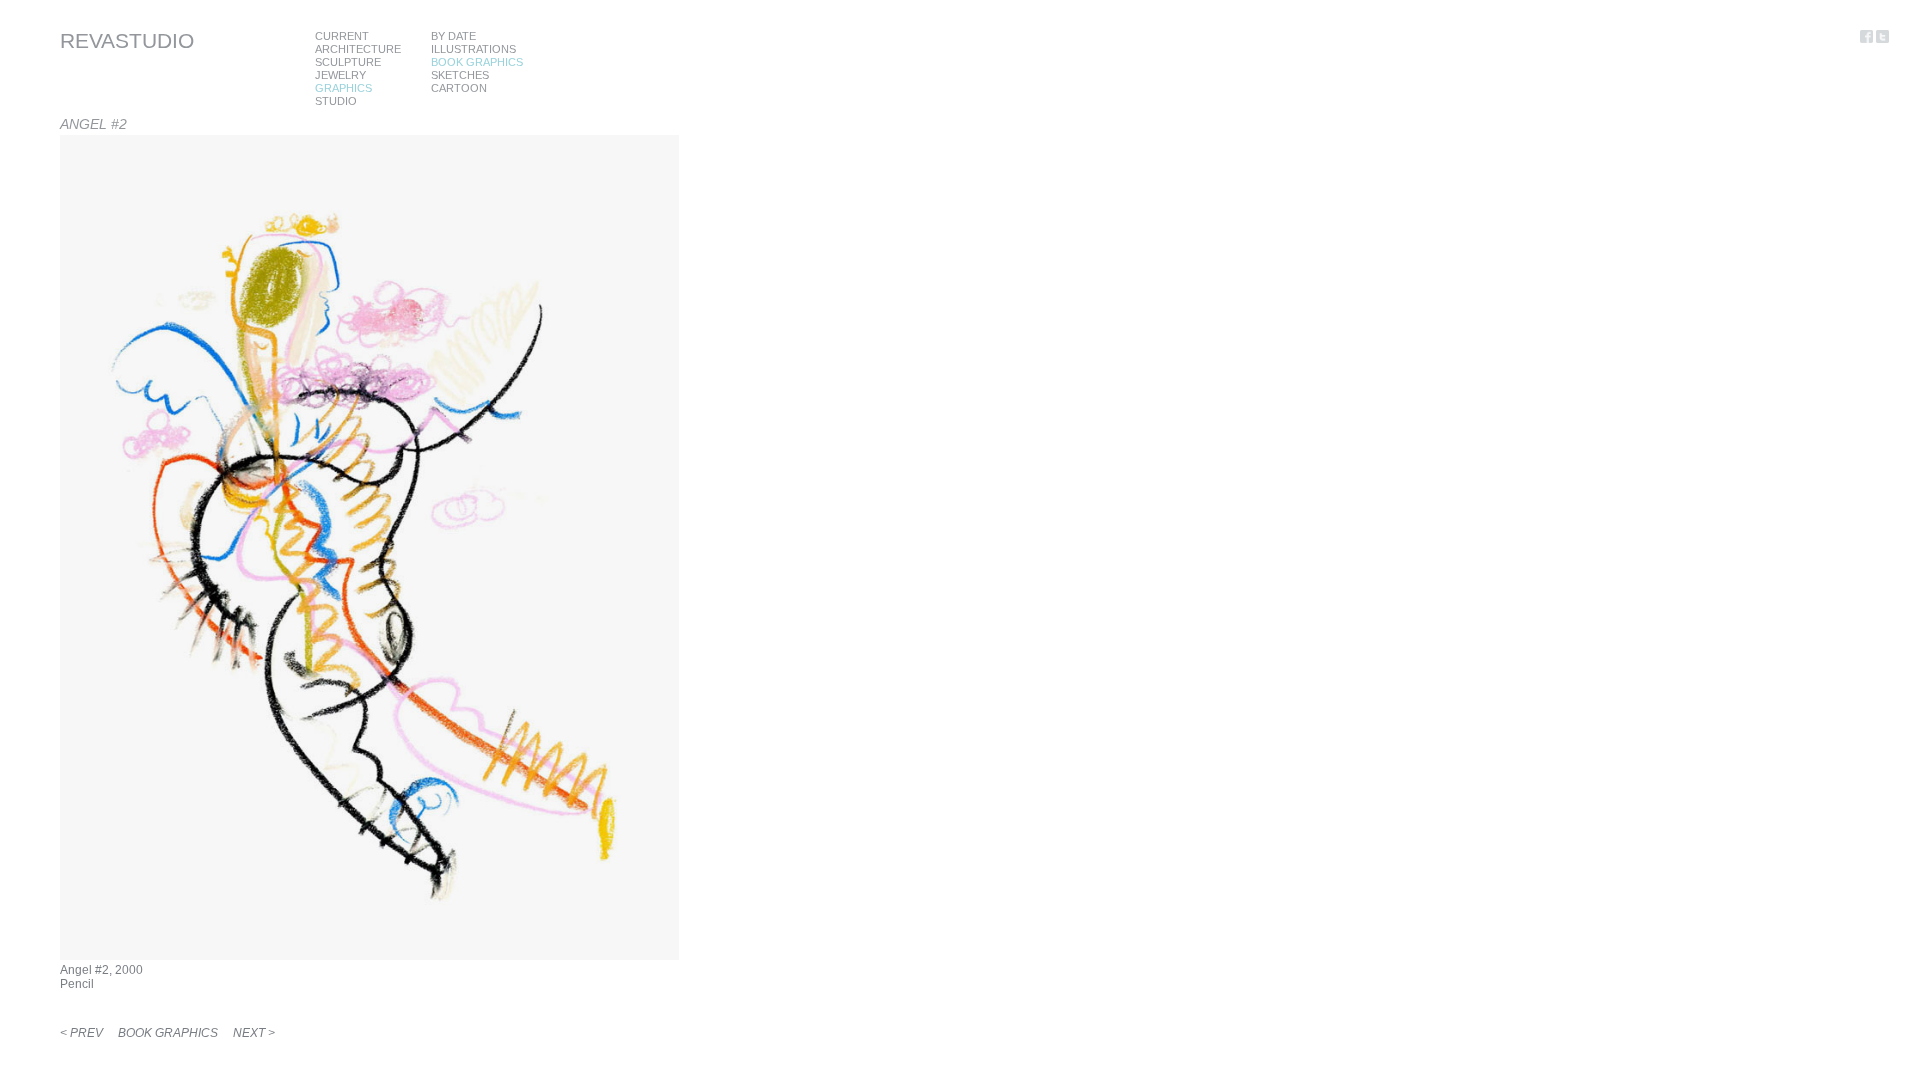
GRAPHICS (343, 88)
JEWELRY (340, 75)
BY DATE (453, 36)
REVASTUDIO (127, 40)
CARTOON (459, 88)
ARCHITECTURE (358, 49)
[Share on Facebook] (1868, 39)
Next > (254, 1033)
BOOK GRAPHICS (477, 62)
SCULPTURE (348, 62)
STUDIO (336, 101)
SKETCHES (460, 75)
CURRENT (342, 36)
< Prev (81, 1033)
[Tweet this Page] (1882, 39)
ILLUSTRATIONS (473, 49)
